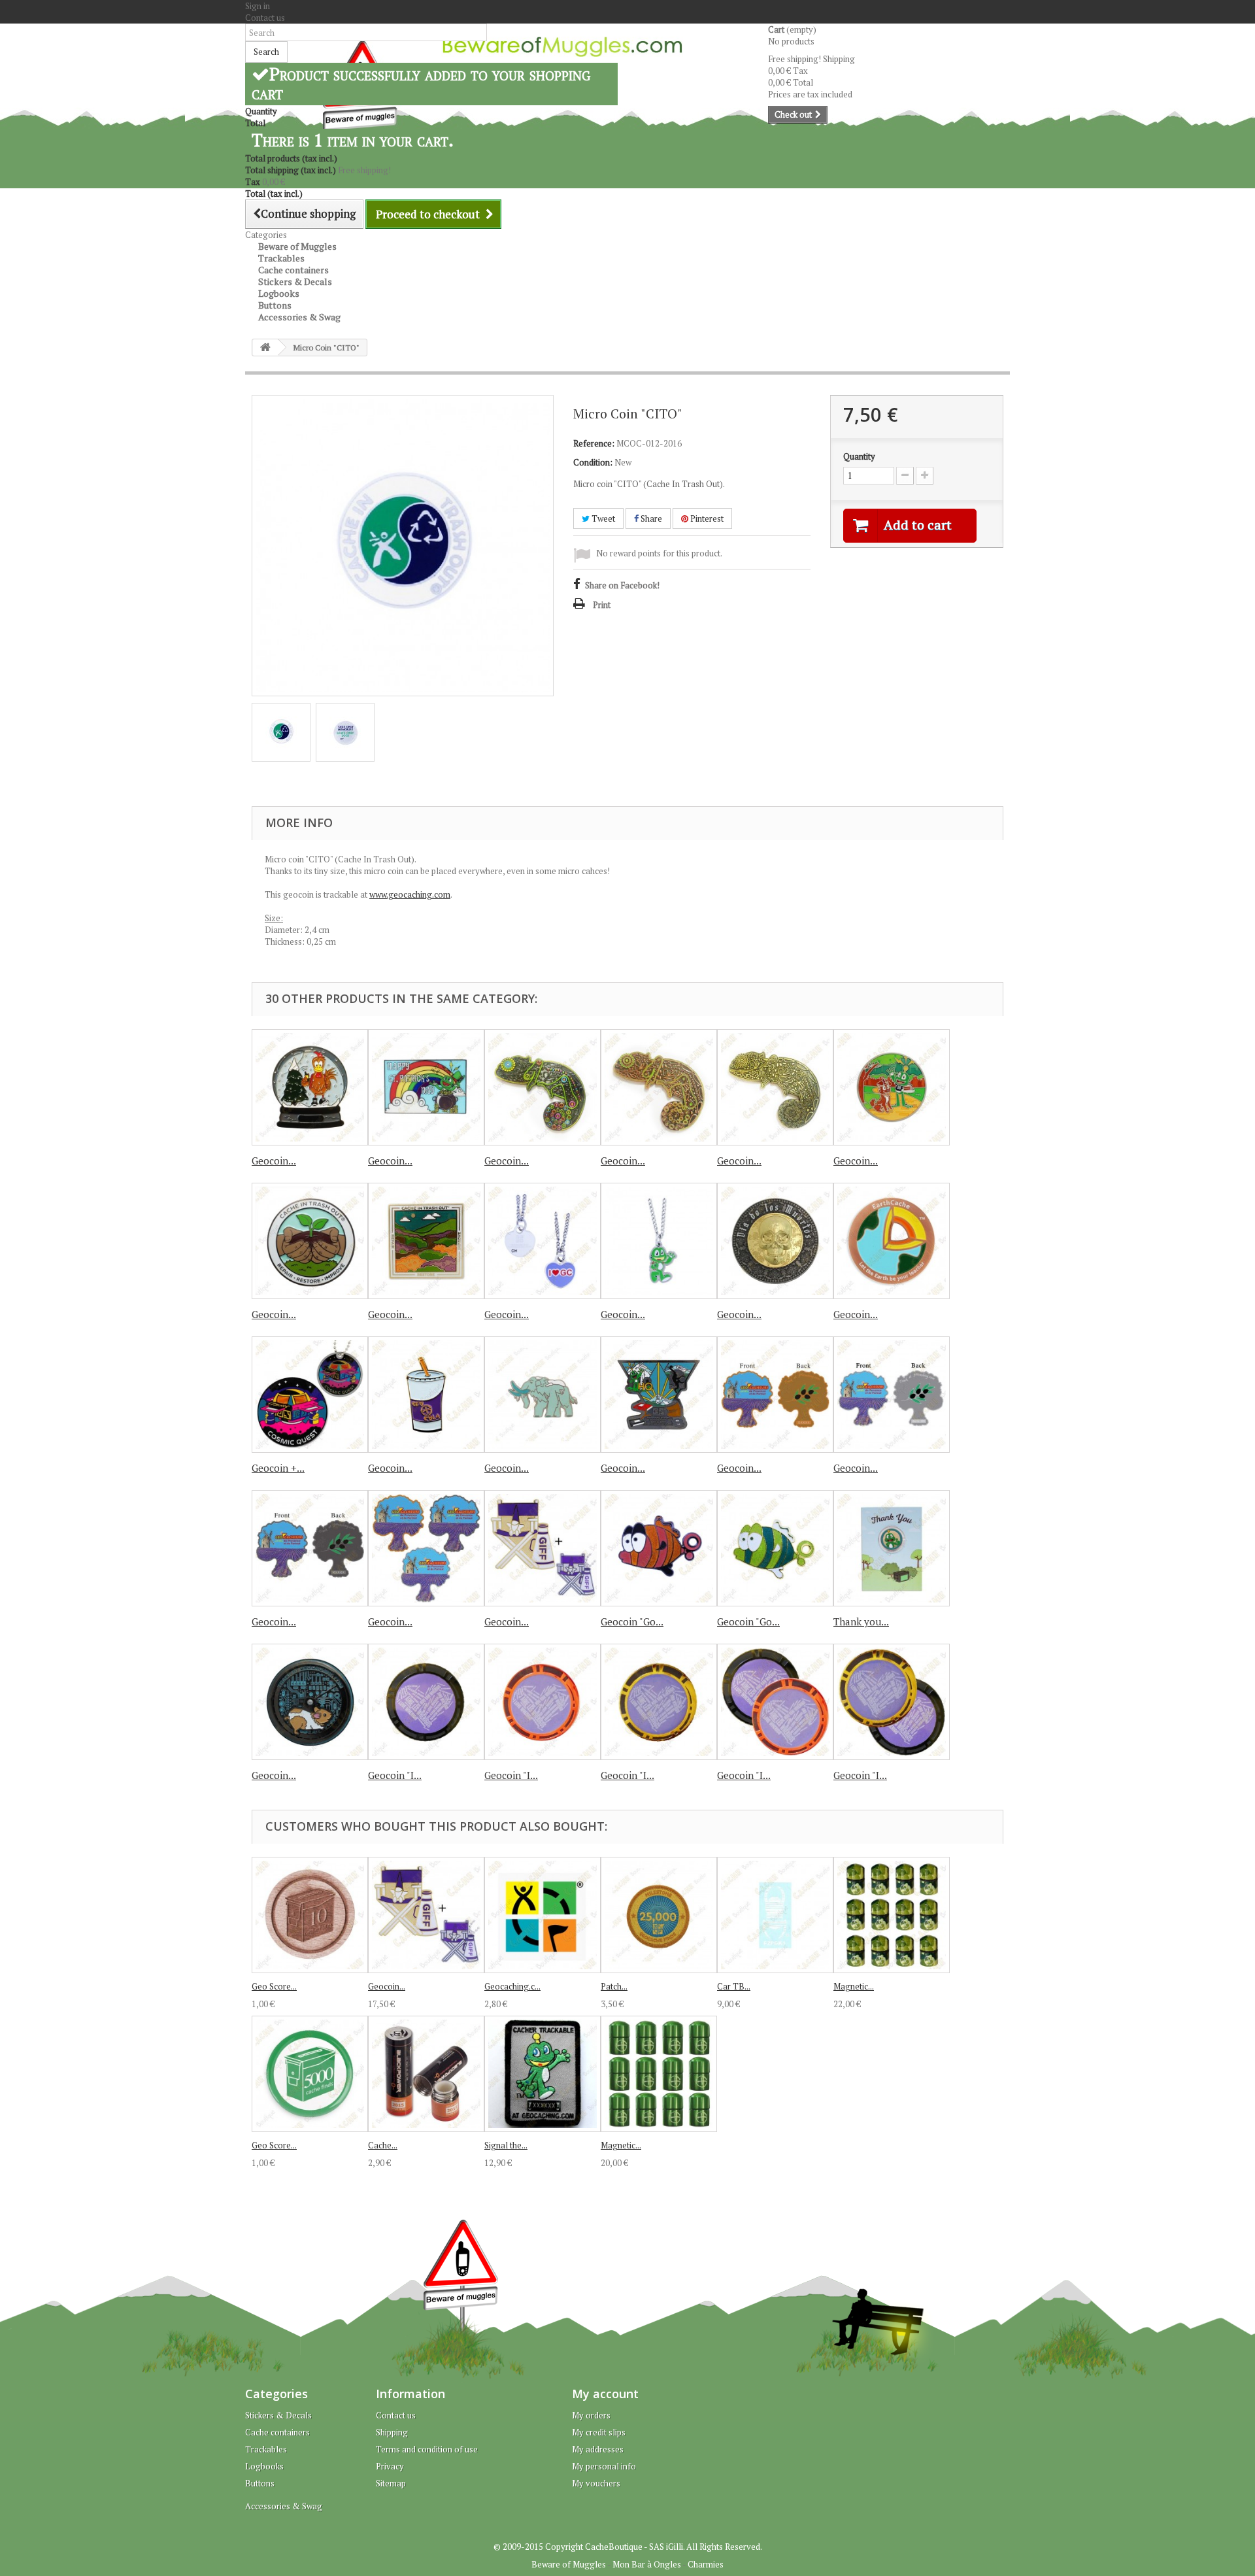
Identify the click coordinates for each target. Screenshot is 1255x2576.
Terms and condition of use (427, 2449)
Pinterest (706, 518)
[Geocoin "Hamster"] (310, 1702)
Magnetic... (854, 1986)
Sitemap (391, 2483)
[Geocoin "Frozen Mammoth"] (543, 1395)
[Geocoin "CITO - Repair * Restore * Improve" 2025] (310, 1241)
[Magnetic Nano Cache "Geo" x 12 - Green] (659, 2074)
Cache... (383, 2145)
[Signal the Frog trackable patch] (543, 2074)
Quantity (859, 456)
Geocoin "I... (395, 1775)
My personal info (604, 2466)
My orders (591, 2415)
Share (650, 518)
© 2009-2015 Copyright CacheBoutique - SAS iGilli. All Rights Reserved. (628, 2547)
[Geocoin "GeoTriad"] (659, 1395)
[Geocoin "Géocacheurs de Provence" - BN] (310, 1548)
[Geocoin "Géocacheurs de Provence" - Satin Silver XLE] (892, 1395)
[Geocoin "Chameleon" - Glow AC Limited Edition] (659, 1087)
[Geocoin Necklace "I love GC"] (543, 1241)
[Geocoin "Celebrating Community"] (892, 1087)
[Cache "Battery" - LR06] (426, 2074)
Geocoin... (274, 1161)
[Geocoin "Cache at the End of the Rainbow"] (426, 1087)
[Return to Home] (265, 347)
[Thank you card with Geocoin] (892, 1548)
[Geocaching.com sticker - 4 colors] (543, 1915)
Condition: (593, 462)
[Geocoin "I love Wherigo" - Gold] (659, 1702)
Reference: (594, 443)
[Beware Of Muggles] (562, 47)
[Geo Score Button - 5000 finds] (310, 2074)
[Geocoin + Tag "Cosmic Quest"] (310, 1395)
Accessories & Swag (299, 317)
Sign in (258, 6)
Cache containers (277, 2432)
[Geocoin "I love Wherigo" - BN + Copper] (775, 1702)
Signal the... (506, 2145)
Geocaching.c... (512, 1986)
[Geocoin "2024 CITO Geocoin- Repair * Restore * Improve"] (426, 1241)
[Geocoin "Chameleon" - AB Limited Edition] (775, 1087)
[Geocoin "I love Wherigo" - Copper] (543, 1702)
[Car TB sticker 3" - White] (775, 1915)
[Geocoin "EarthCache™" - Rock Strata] (892, 1241)
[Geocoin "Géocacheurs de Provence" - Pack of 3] (426, 1548)
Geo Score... (274, 1986)
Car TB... (734, 1986)
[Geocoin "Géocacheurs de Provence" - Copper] (775, 1395)
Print (602, 605)
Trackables (266, 2449)
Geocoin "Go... (632, 1621)
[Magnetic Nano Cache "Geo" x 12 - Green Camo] (892, 1915)
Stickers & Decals (278, 2415)
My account (605, 2394)
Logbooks (264, 2466)
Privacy (390, 2466)
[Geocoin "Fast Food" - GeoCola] (426, 1395)
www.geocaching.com (410, 894)
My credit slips (599, 2432)
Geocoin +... (278, 1468)
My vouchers (596, 2483)
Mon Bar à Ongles (647, 2564)
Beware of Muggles (569, 2564)
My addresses (598, 2449)
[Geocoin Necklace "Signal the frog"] (659, 1241)
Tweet (602, 518)
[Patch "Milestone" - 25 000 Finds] (659, 1915)
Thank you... (861, 1621)
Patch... (614, 1986)
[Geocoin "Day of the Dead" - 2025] (775, 1241)
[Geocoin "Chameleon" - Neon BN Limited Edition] (543, 1087)
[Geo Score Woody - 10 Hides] (310, 1915)
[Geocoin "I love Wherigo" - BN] (426, 1702)
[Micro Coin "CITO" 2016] (281, 732)
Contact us (265, 18)
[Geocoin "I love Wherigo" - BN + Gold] (892, 1702)
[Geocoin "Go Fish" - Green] (775, 1548)
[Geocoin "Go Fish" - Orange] (659, 1548)
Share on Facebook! (622, 585)
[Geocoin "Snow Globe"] (310, 1087)
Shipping (392, 2432)
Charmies (706, 2564)
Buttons (260, 2483)
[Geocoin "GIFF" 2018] (543, 1548)
